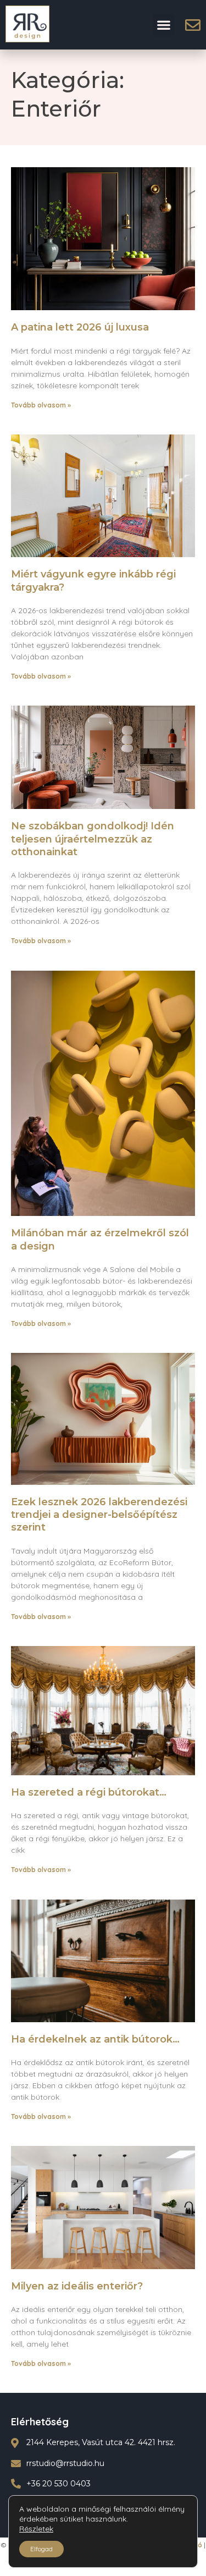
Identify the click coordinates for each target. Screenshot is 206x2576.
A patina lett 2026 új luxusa (80, 327)
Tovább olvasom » (41, 405)
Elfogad (41, 2549)
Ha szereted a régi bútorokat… (89, 1792)
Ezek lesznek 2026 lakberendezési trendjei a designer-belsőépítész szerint (99, 1515)
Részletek (36, 2529)
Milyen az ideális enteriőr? (77, 2286)
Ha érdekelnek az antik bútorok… (95, 2039)
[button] (163, 25)
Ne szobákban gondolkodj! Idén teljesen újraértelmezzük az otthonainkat (93, 839)
